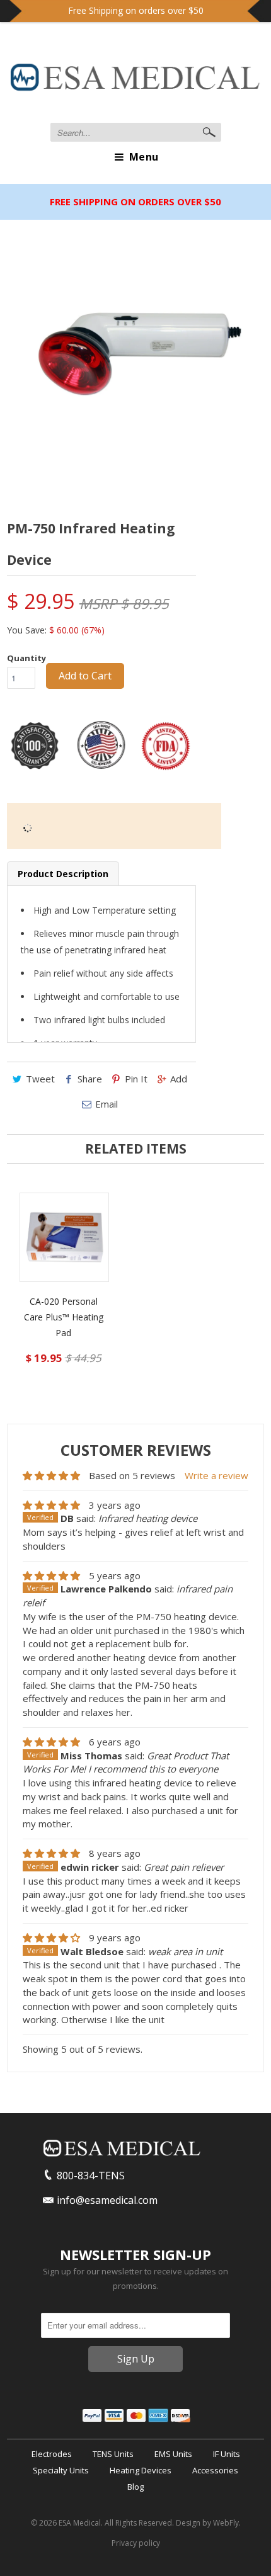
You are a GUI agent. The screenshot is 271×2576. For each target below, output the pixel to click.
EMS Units (173, 2454)
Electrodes (52, 2454)
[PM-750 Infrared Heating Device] (135, 360)
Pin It (136, 1079)
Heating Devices (141, 2470)
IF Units (227, 2454)
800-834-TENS (91, 2176)
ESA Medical (80, 2523)
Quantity (26, 658)
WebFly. (227, 2523)
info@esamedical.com (107, 2200)
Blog (135, 2487)
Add (179, 1079)
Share (90, 1079)
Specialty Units (61, 2470)
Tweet (40, 1079)
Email (107, 1104)
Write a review (216, 1475)
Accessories (215, 2470)
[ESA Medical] (135, 80)
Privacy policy (136, 2543)
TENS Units (113, 2454)
